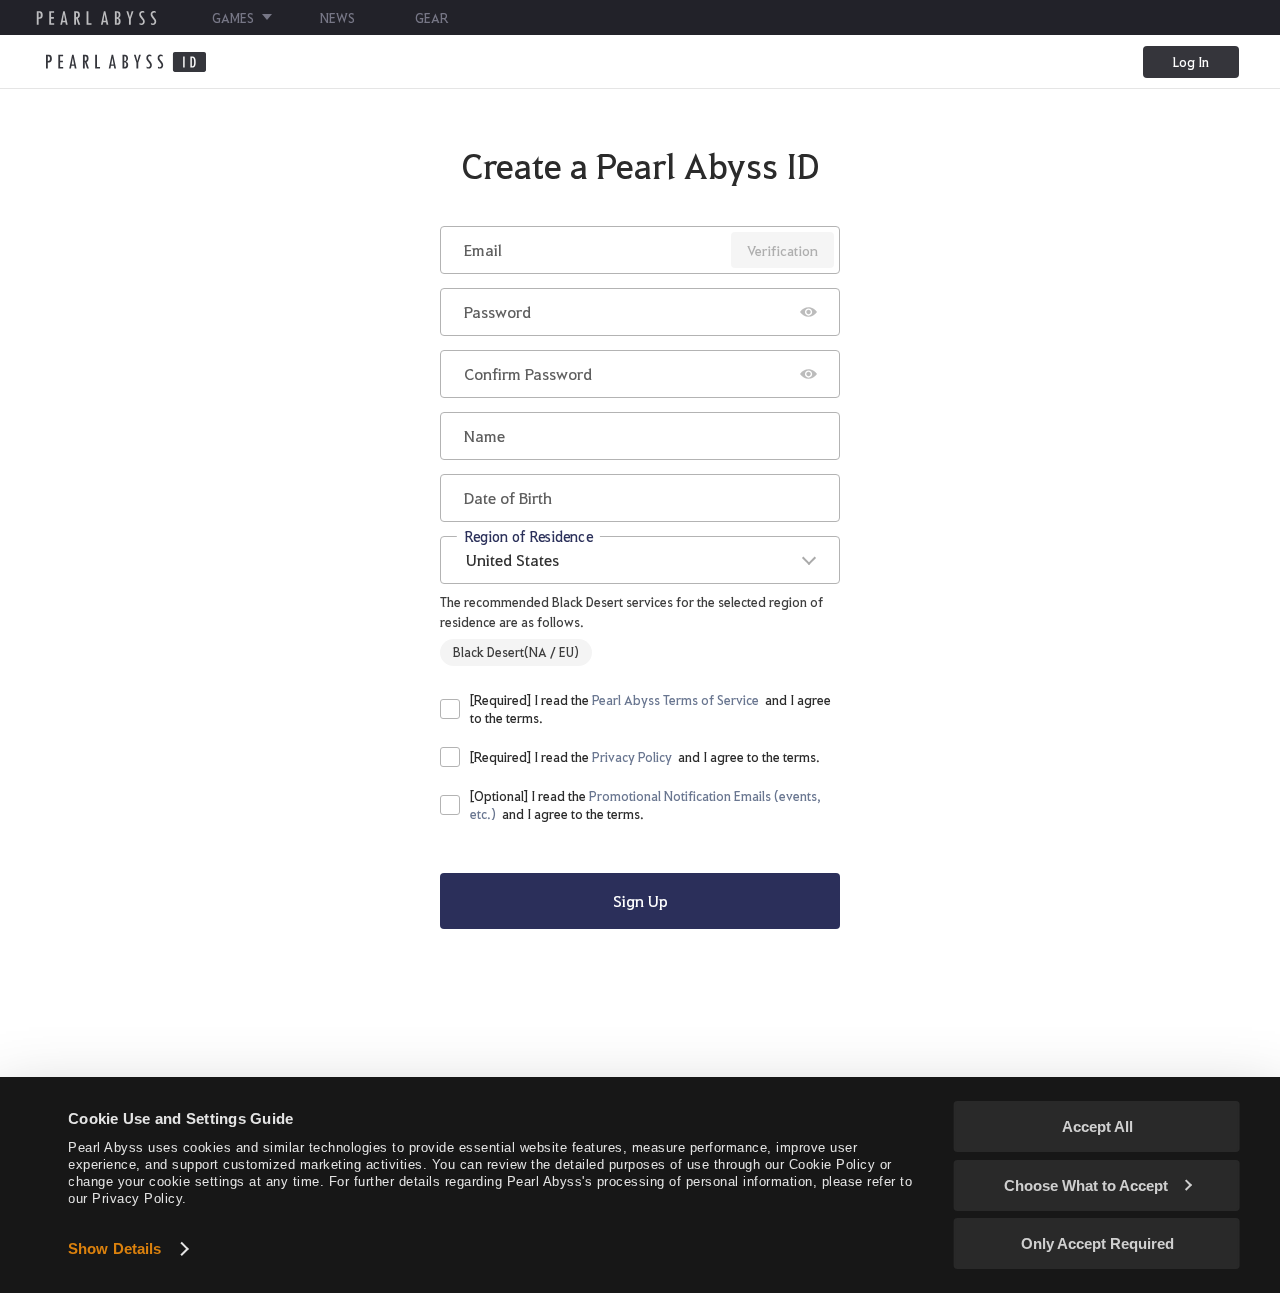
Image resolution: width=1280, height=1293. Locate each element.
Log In (1191, 61)
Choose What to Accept (1086, 1185)
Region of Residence (528, 535)
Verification (782, 250)
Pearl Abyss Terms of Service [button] (675, 699)
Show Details (114, 1248)
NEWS (337, 17)
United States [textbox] (512, 559)
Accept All (1097, 1126)
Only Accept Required (1097, 1243)
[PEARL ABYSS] (96, 18)
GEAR (431, 17)
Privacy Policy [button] (632, 756)
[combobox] (640, 560)
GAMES (233, 17)
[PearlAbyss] (125, 62)
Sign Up (640, 900)
